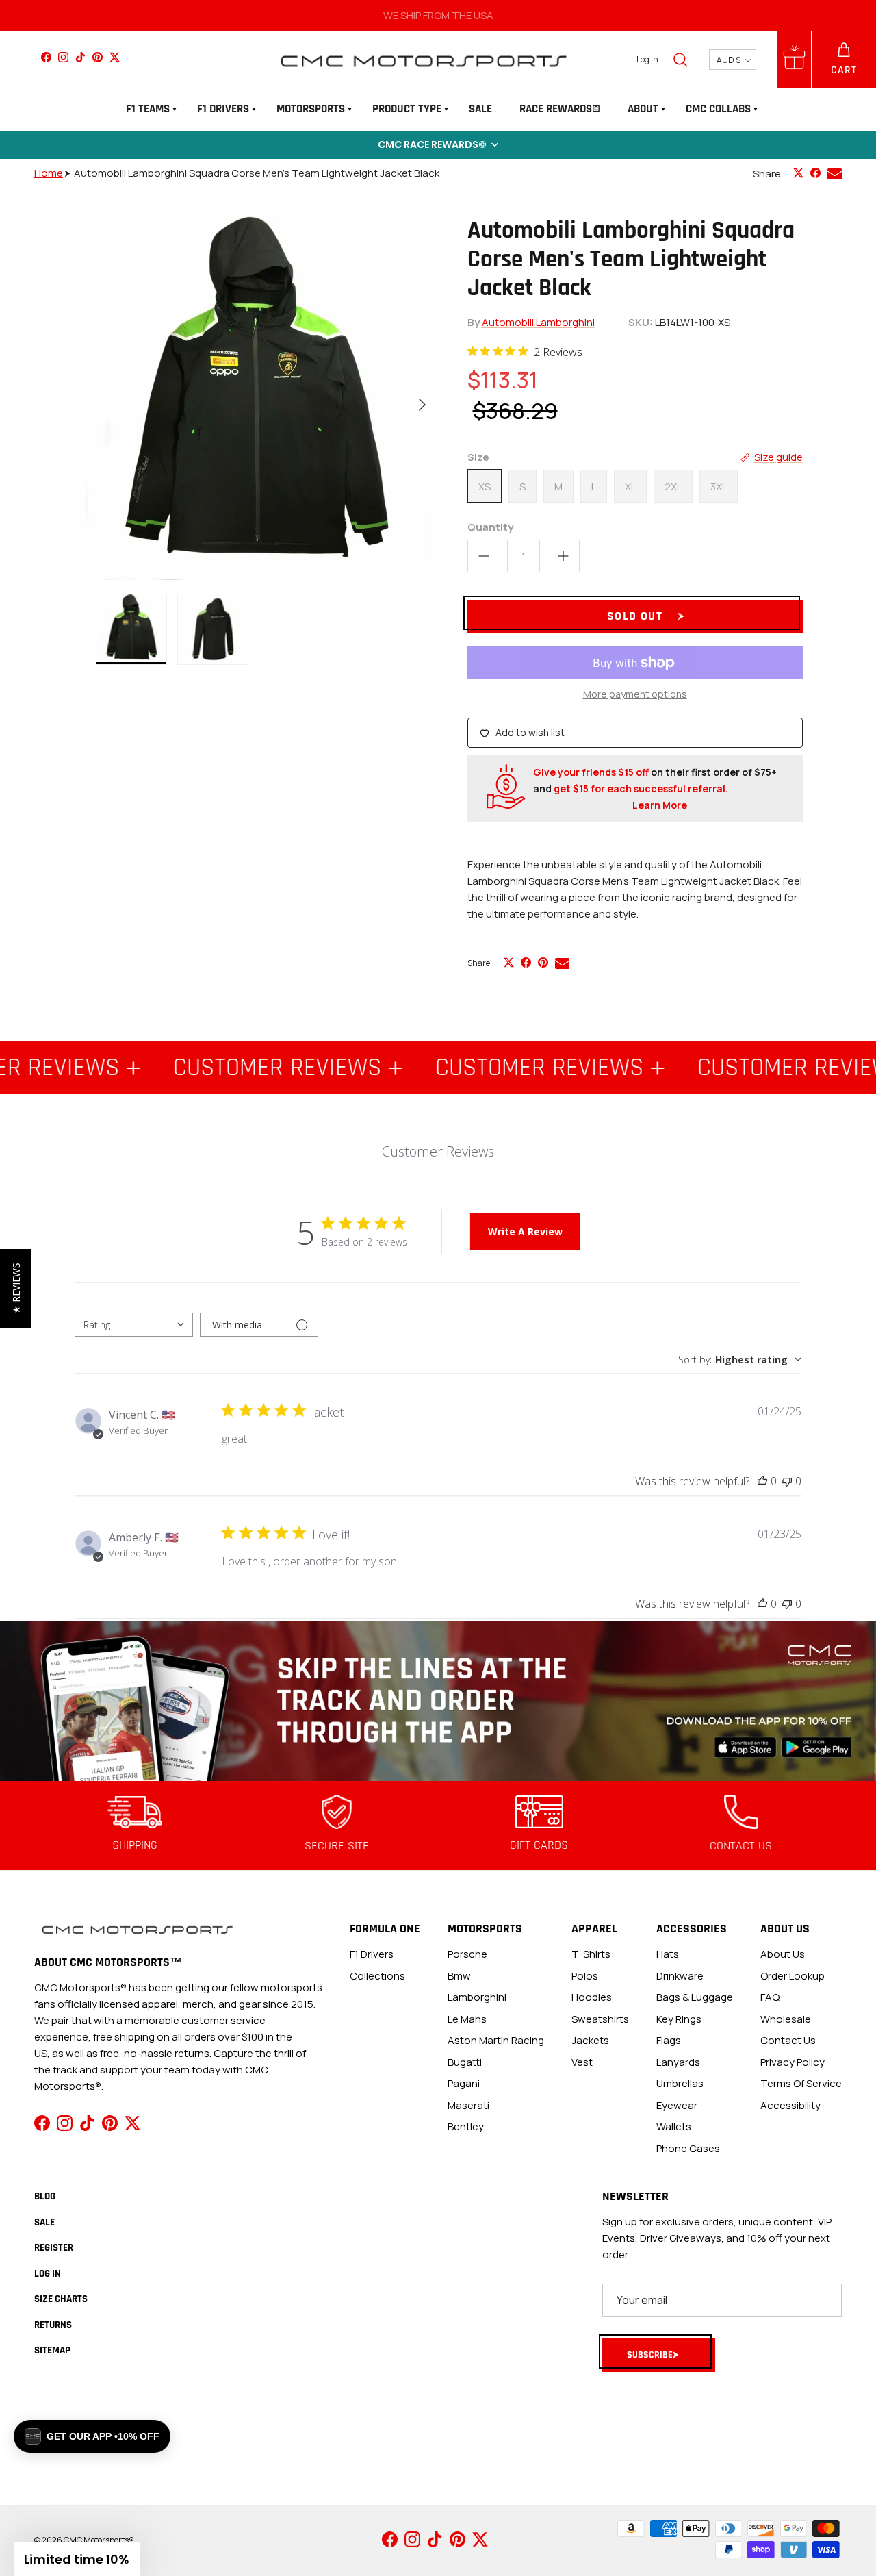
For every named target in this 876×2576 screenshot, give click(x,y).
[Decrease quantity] (484, 556)
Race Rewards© (560, 109)
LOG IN (48, 2274)
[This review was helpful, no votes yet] (762, 1481)
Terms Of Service (801, 2083)
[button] (438, 145)
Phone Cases (688, 2148)
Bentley (466, 2126)
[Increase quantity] (563, 556)
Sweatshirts (600, 2019)
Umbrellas (680, 2083)
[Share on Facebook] (815, 173)
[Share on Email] (835, 174)
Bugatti (465, 2062)
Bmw (459, 1976)
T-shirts (591, 1954)
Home (49, 173)
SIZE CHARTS (61, 2299)
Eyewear (677, 2105)
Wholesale (786, 2019)
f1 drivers (372, 1954)
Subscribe (650, 2355)
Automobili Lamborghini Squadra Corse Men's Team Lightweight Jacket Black (257, 173)
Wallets (674, 2126)
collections (377, 1976)
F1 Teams (148, 109)
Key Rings (679, 2019)
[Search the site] (680, 60)
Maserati (468, 2105)
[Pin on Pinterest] (543, 962)
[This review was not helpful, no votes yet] (787, 1481)
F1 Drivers (223, 109)
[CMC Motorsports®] (423, 59)
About (643, 109)
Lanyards (678, 2062)
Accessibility (790, 2105)
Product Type (407, 109)
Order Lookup (793, 1976)
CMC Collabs (718, 109)
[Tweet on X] (798, 173)
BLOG (45, 2196)
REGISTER (54, 2248)
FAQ (770, 1997)
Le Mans (467, 2019)
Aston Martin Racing (496, 2040)
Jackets (590, 2040)
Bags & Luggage (695, 1997)
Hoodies (592, 1997)
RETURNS (53, 2325)
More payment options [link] (635, 695)
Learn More (660, 805)
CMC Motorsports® (99, 2540)
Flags (669, 2040)
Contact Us (788, 2040)
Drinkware (680, 1976)
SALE (480, 109)
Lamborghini (477, 1997)
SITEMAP (52, 2350)
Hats (668, 1954)
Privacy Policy (793, 2062)
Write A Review (525, 1232)
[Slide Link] (438, 1701)
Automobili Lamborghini (538, 322)
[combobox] (134, 1325)
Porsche (467, 1954)
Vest (582, 2062)
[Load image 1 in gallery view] (256, 398)
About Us (783, 1954)
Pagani (464, 2083)
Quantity (490, 527)
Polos (585, 1976)
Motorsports (311, 109)
